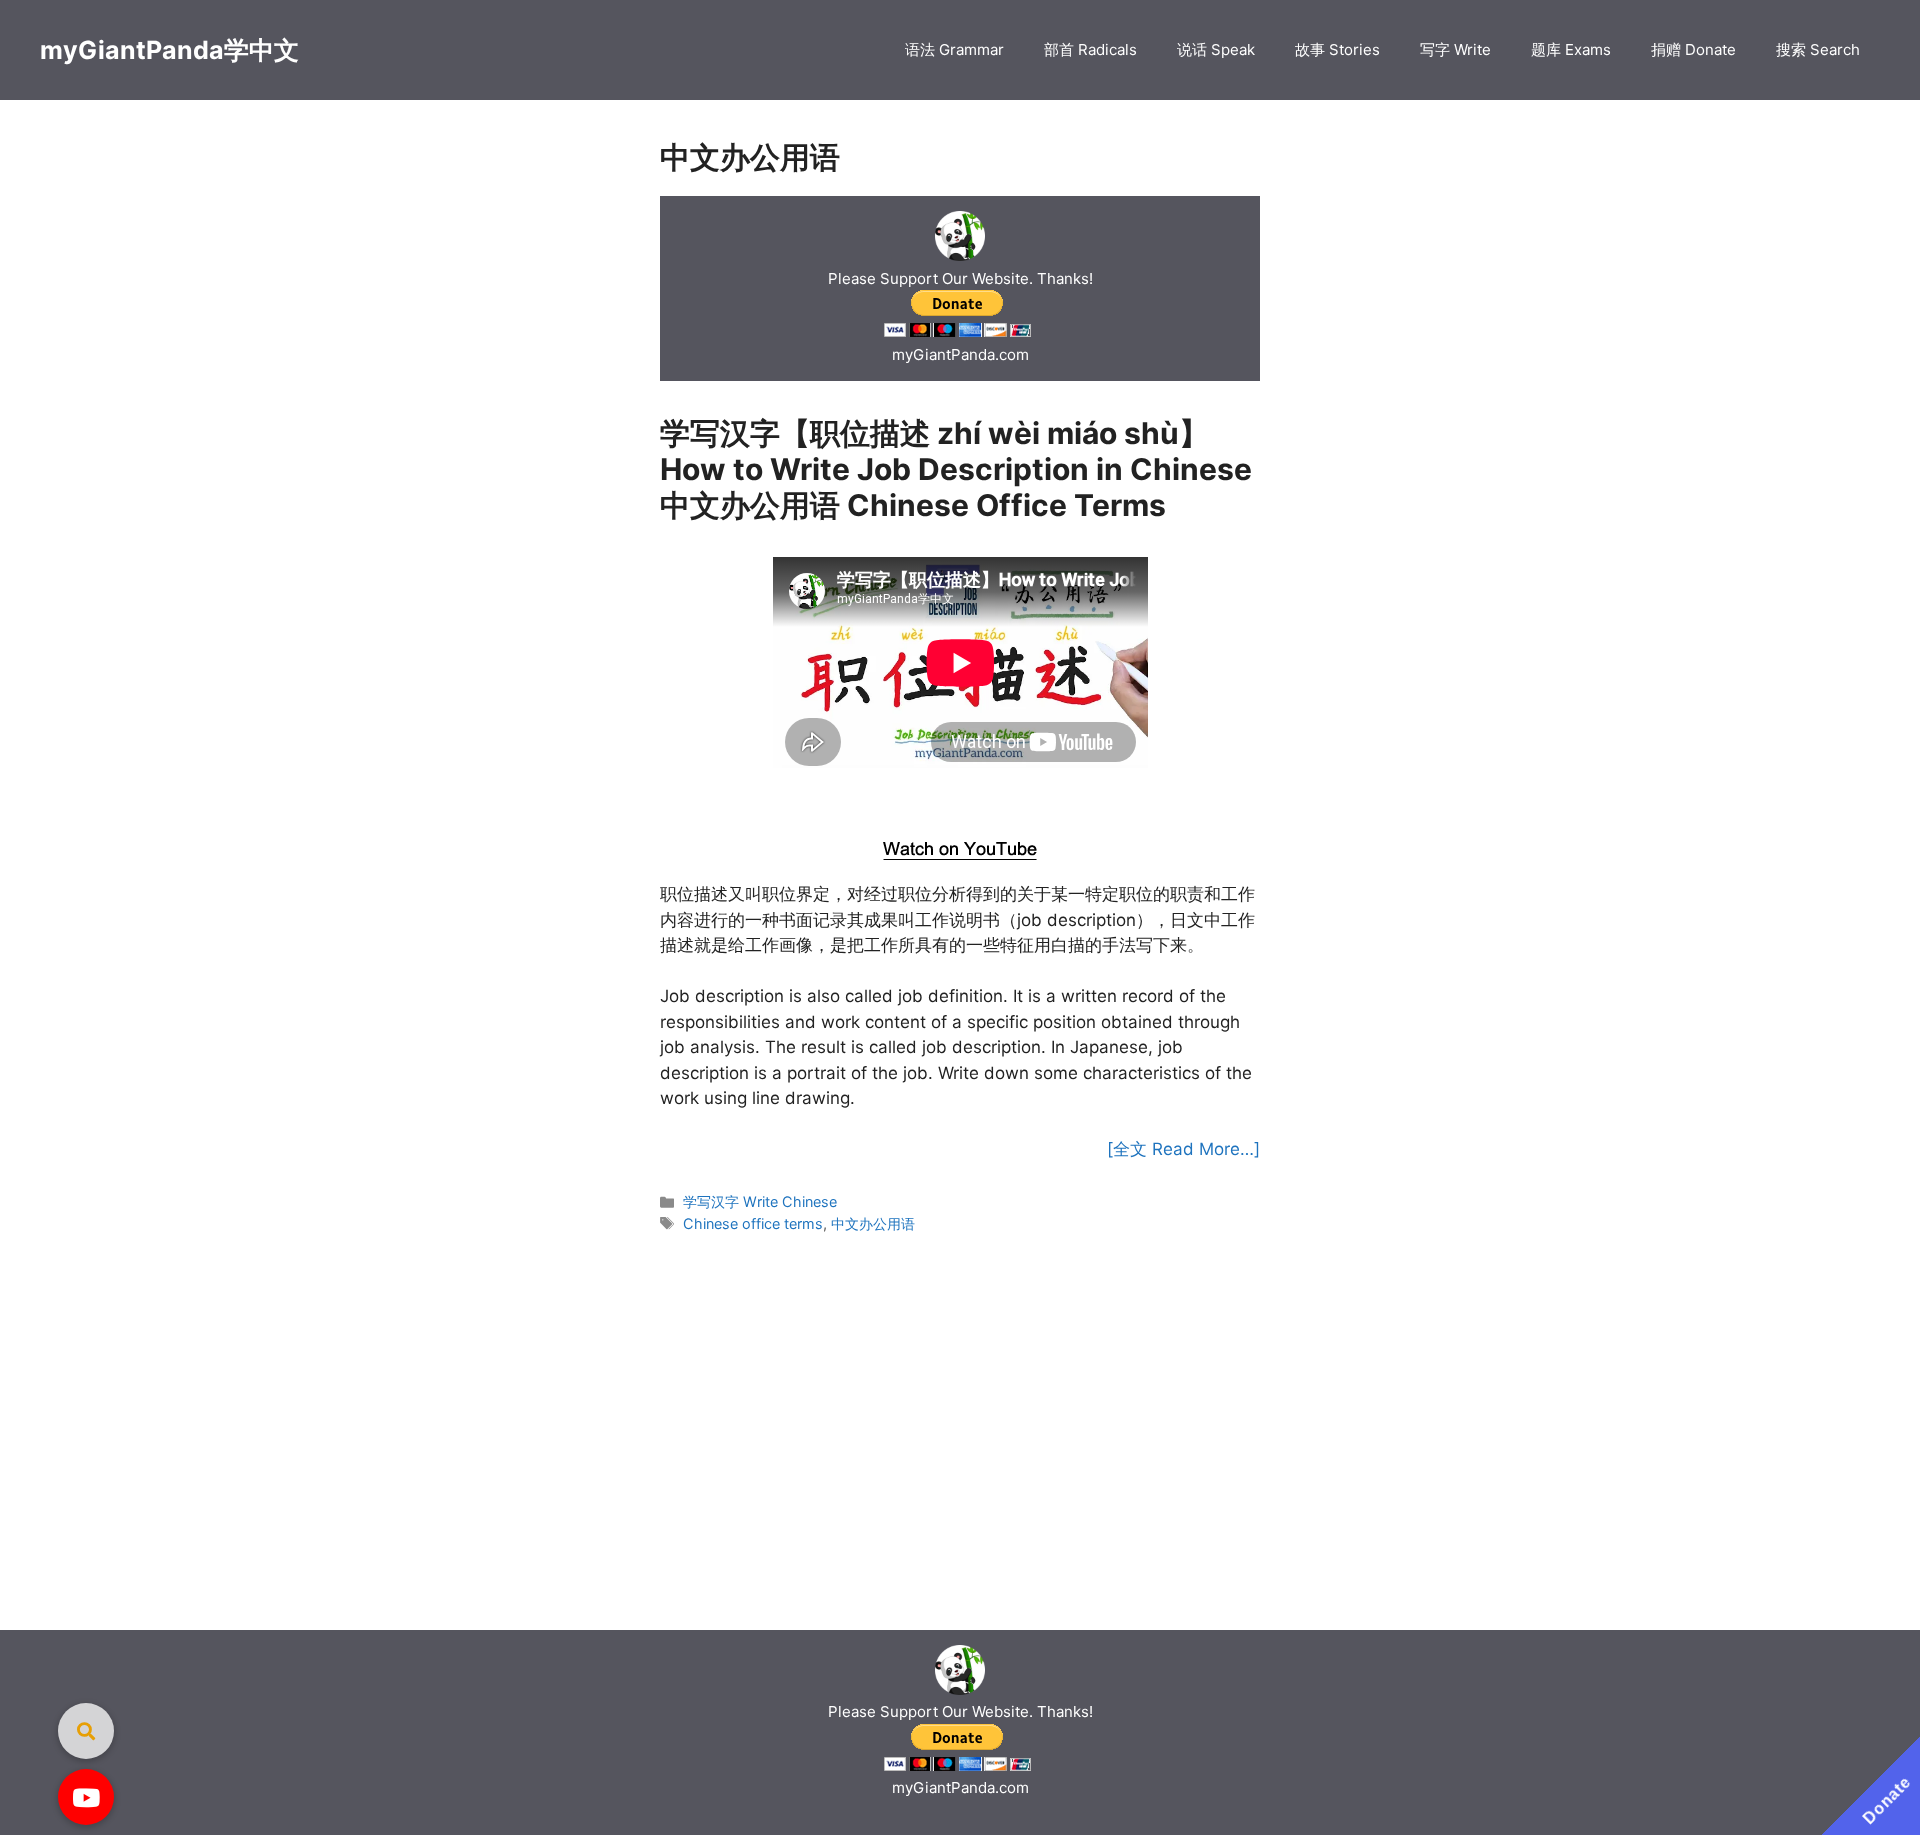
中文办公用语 (873, 1223)
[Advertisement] (960, 799)
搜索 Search (1818, 49)
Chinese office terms (753, 1223)
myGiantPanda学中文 (169, 50)
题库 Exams (1571, 49)
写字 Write (1455, 49)
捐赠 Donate (1693, 49)
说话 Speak (1216, 49)
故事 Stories (1337, 49)
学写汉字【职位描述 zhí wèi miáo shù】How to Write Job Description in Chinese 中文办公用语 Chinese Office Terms (956, 469)
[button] (86, 1797)
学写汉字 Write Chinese (760, 1201)
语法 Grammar (954, 49)
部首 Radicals (1090, 49)
